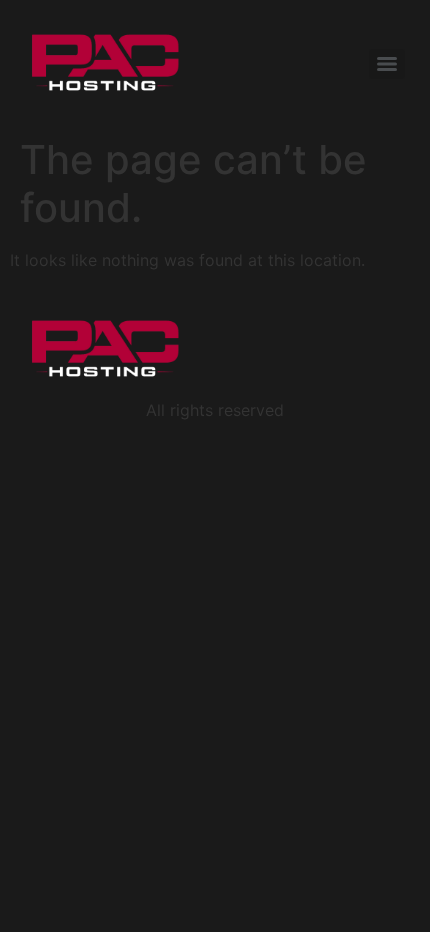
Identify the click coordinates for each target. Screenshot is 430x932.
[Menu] (387, 64)
